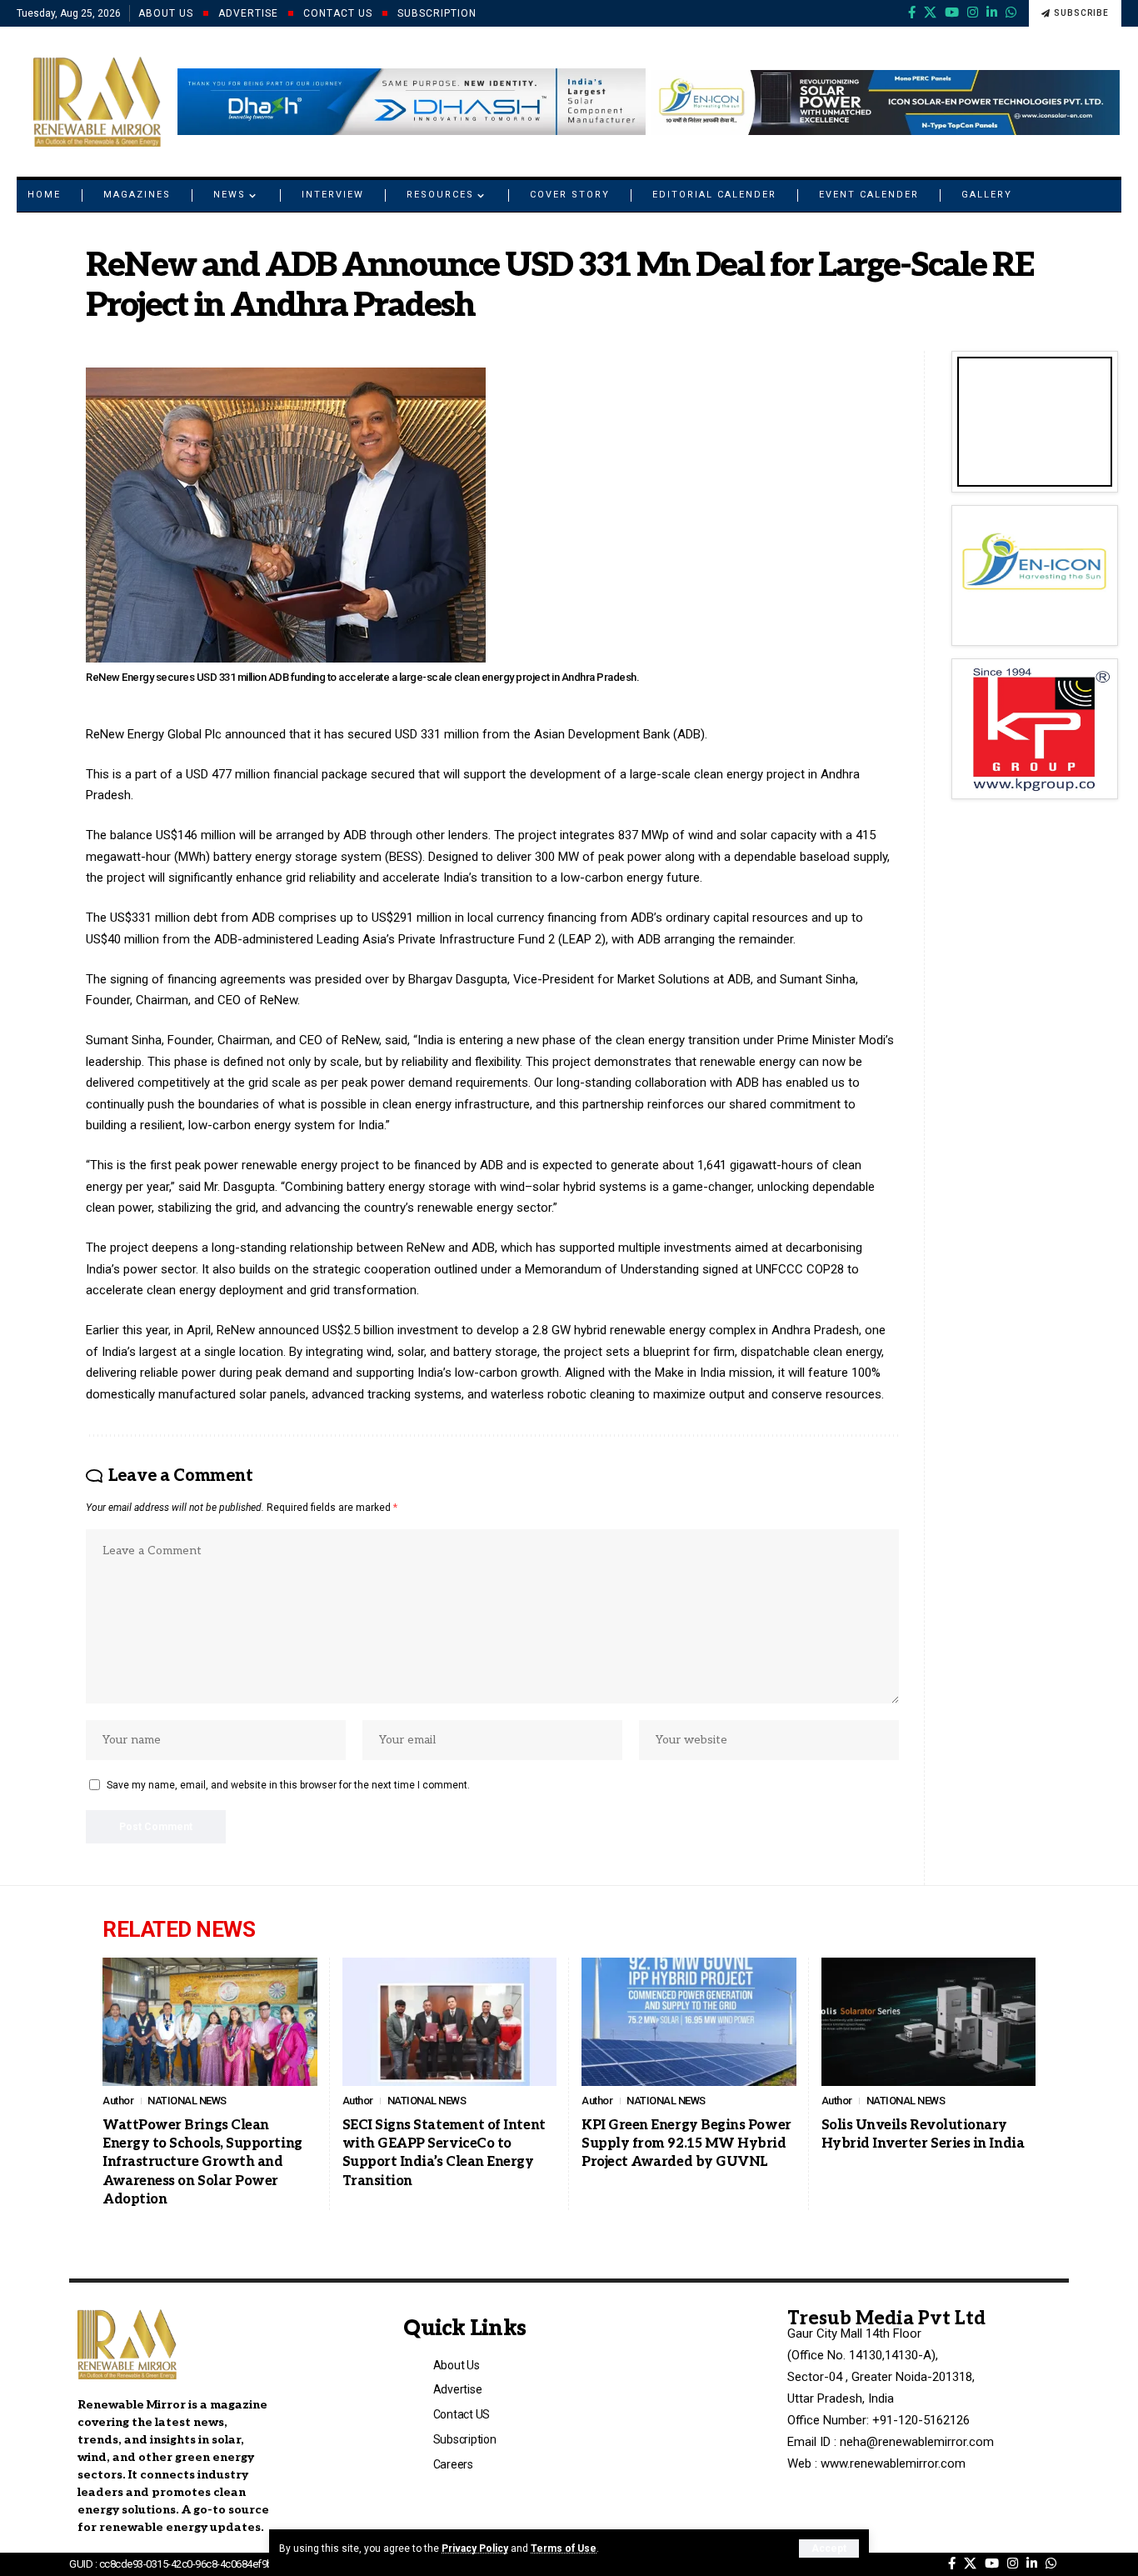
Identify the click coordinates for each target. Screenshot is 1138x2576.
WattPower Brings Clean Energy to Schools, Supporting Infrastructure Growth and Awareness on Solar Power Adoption (202, 2163)
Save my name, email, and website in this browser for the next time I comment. (288, 1785)
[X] (930, 13)
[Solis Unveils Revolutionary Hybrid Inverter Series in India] (929, 2022)
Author (118, 2101)
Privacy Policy (475, 2548)
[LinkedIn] (992, 13)
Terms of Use (564, 2548)
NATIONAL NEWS (187, 2101)
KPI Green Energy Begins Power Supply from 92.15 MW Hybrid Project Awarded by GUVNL (686, 2144)
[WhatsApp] (1011, 13)
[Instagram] (973, 13)
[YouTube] (952, 13)
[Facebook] (912, 13)
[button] (829, 2548)
